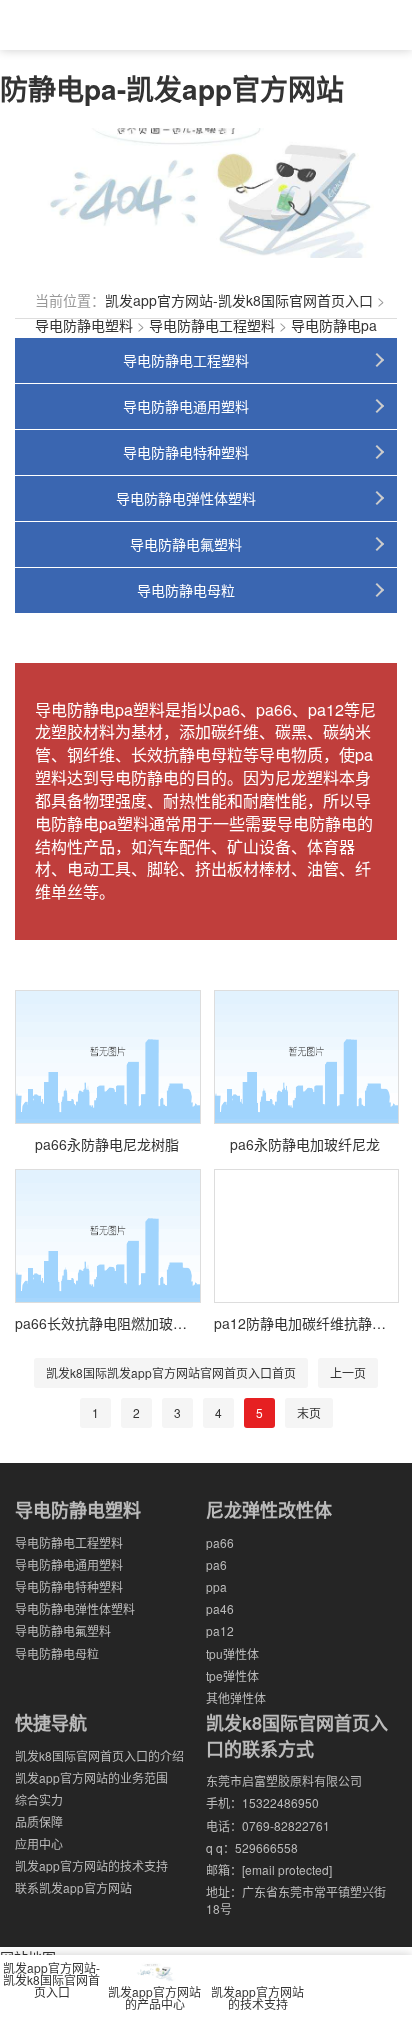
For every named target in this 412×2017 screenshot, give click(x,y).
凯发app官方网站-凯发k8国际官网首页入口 (239, 300)
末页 (309, 1412)
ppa (216, 1586)
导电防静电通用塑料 (186, 406)
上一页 (348, 1372)
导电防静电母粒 (186, 590)
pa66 (220, 1542)
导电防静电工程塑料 (212, 325)
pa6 (216, 1564)
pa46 (220, 1608)
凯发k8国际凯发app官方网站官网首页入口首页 (171, 1372)
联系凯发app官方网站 (73, 1887)
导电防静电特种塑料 (186, 452)
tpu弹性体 (232, 1653)
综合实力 (39, 1799)
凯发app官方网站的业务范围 (91, 1777)
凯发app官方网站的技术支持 (91, 1865)
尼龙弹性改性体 (269, 1510)
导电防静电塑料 (84, 325)
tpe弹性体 (232, 1675)
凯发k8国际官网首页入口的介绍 (99, 1755)
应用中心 (39, 1843)
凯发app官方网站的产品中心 (154, 1997)
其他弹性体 (236, 1697)
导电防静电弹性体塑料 (186, 498)
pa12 (220, 1630)
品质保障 (39, 1821)
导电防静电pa (334, 325)
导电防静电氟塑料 (186, 544)
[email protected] (287, 1869)
